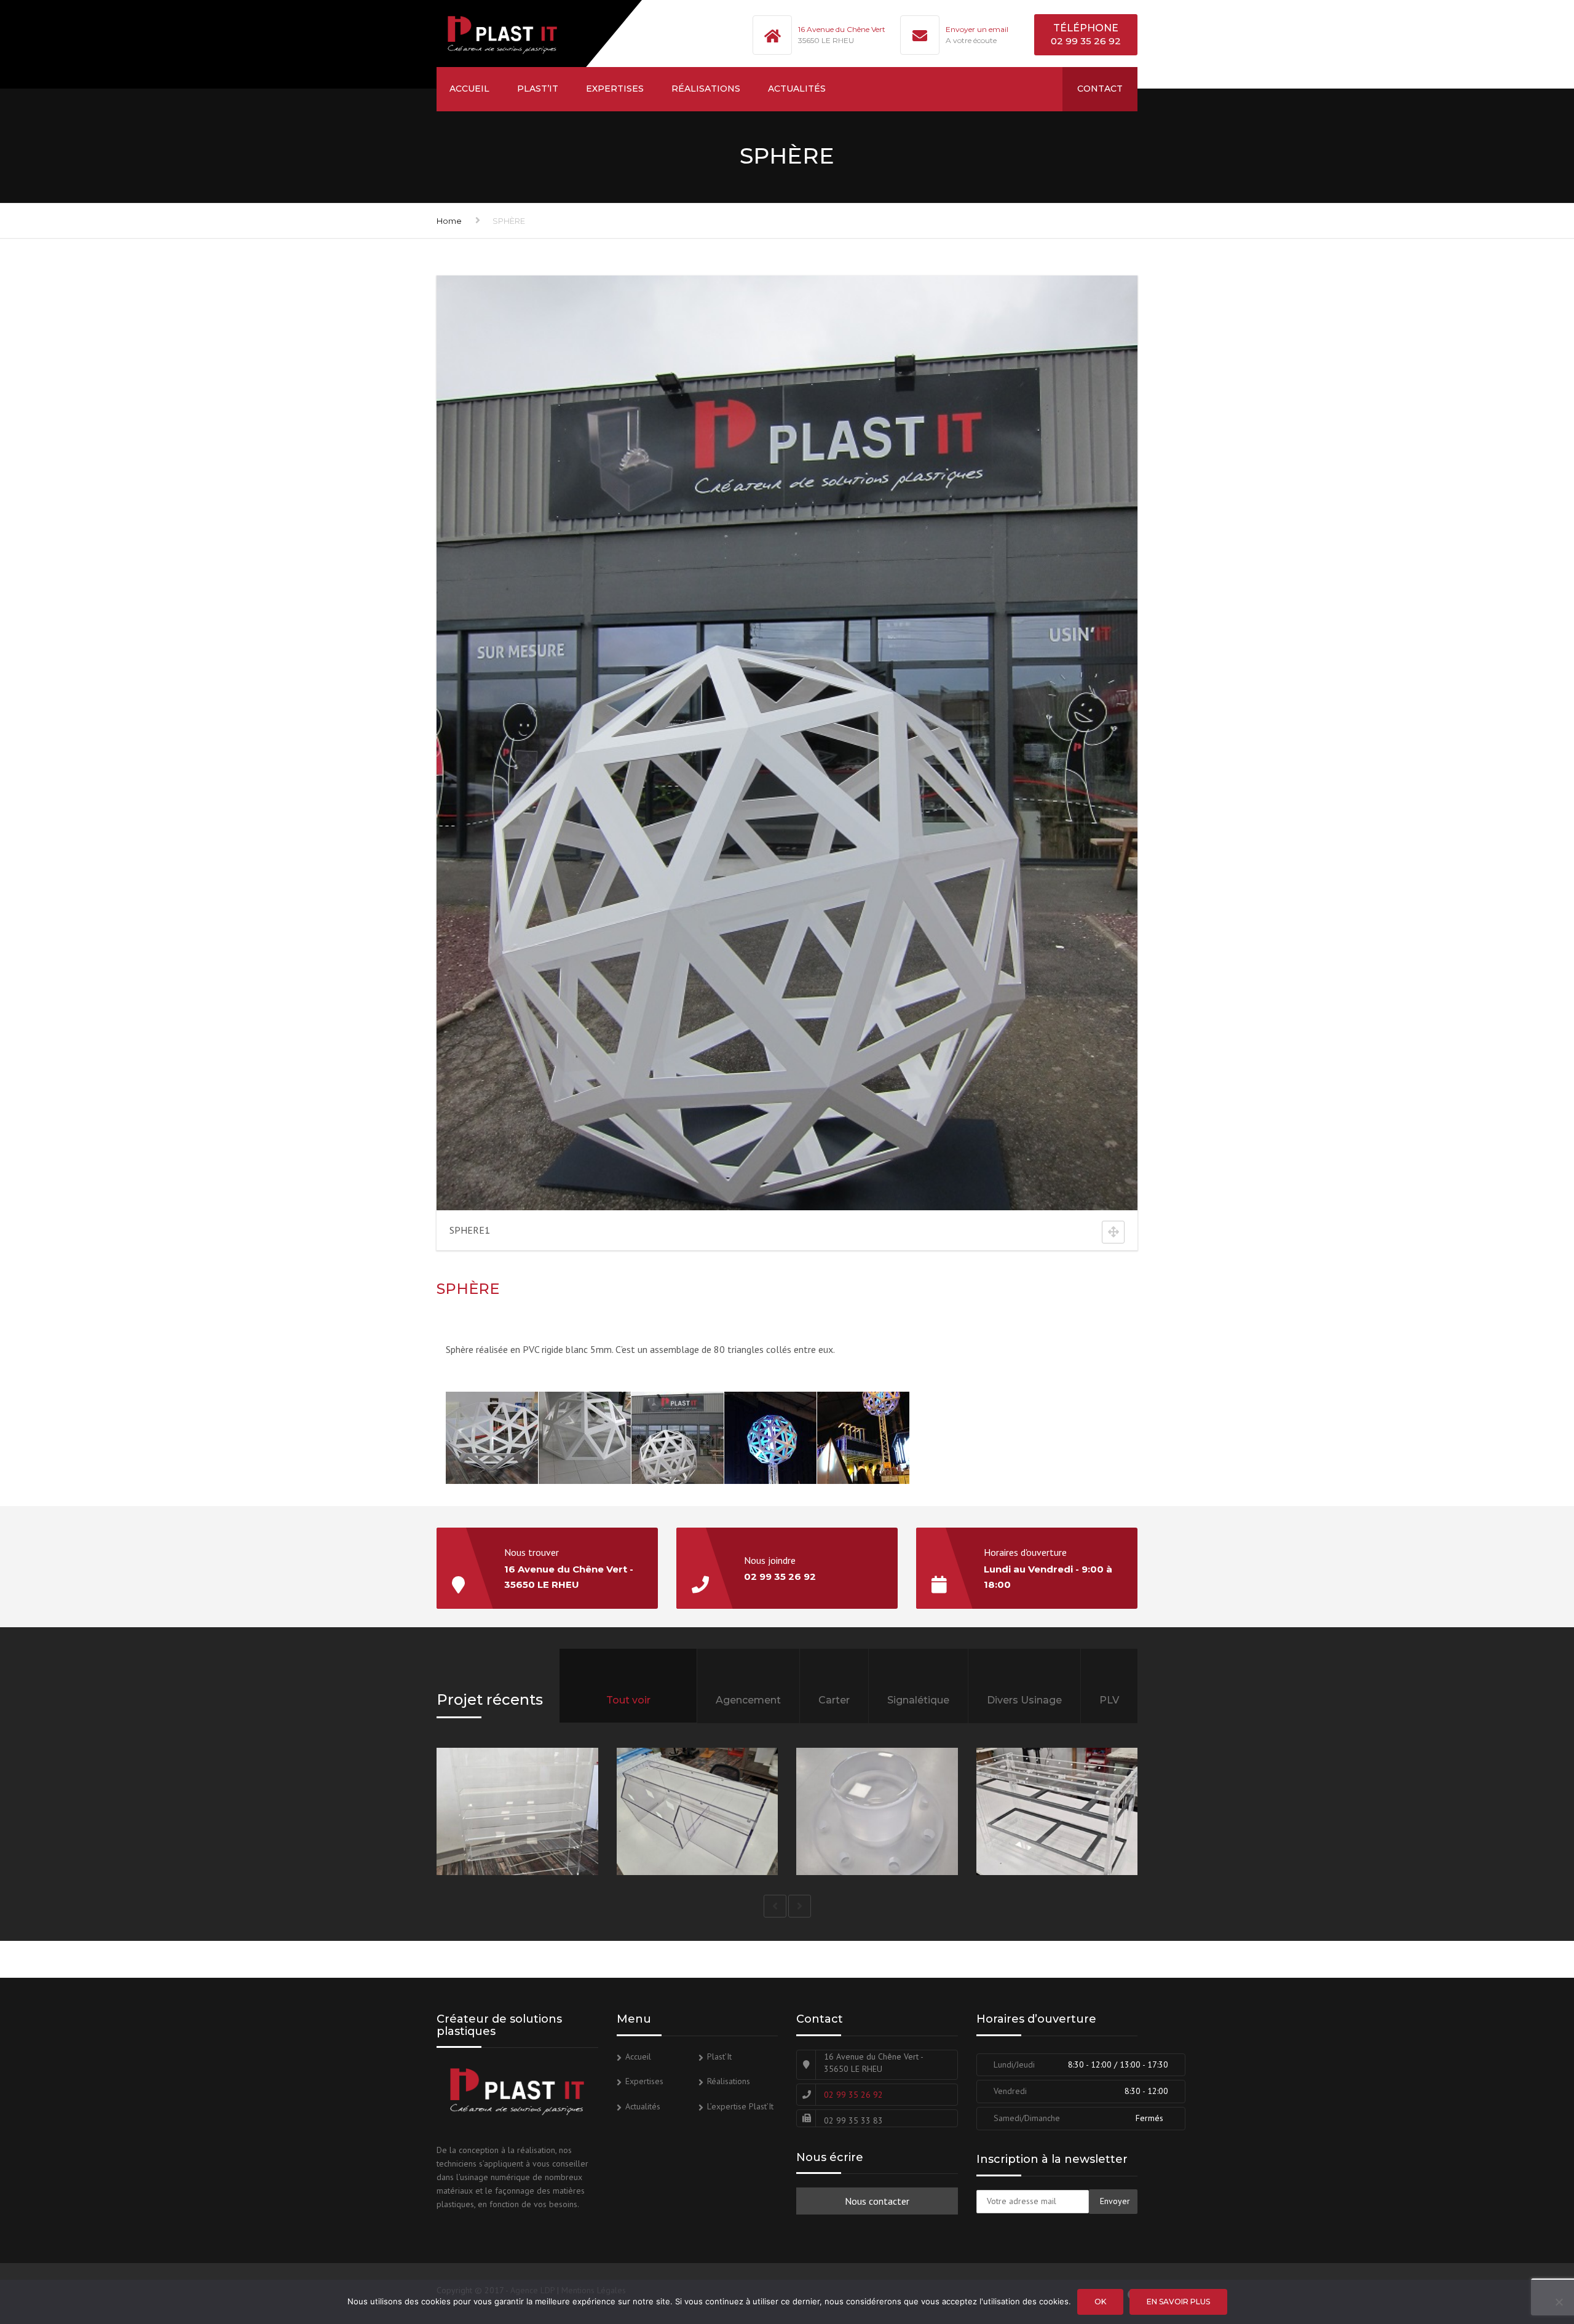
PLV (1109, 1700)
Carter (834, 1700)
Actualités (797, 89)
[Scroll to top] (1509, 2258)
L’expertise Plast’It (740, 2106)
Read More (573, 1841)
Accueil (469, 89)
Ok (1100, 2302)
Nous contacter (877, 2201)
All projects (628, 1717)
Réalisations (706, 89)
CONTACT (1100, 89)
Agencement (748, 1700)
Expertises (615, 89)
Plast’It (538, 89)
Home (449, 221)
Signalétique (918, 1700)
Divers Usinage (1024, 1700)
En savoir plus (1178, 2302)
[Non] (1559, 2302)
